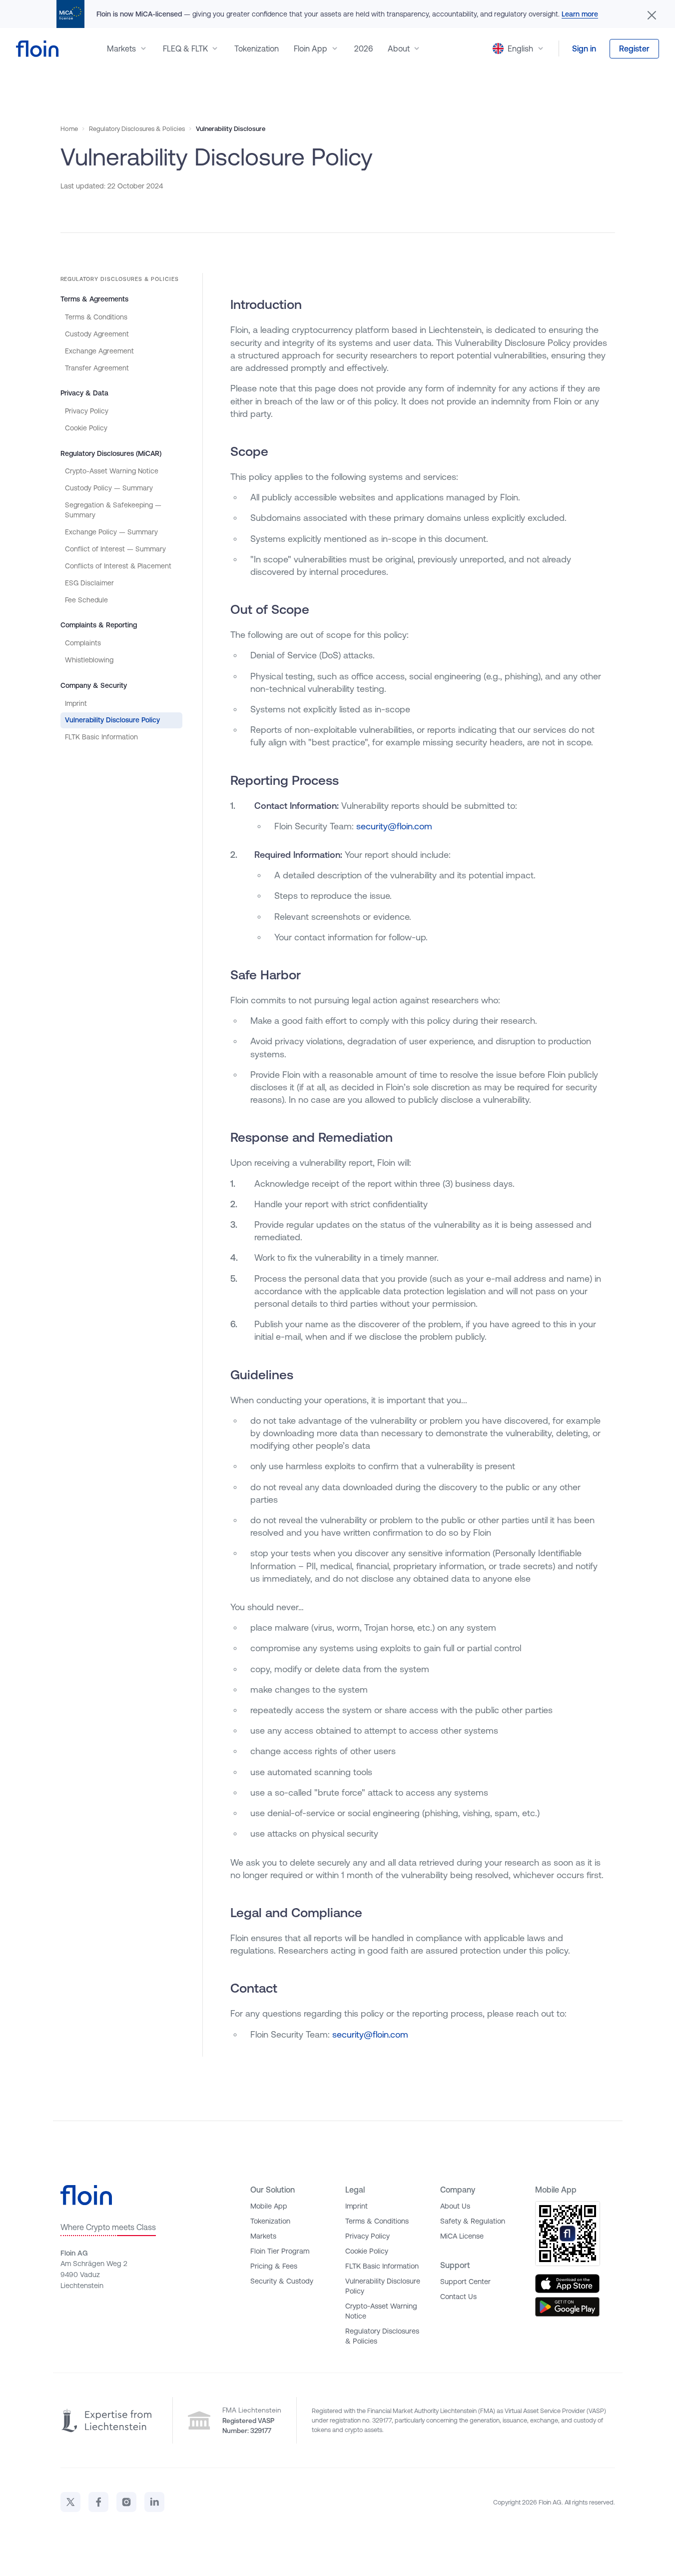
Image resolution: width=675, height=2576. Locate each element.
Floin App (311, 48)
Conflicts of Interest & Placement (118, 566)
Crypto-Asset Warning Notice (112, 471)
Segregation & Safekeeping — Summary (113, 510)
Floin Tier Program (280, 2251)
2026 (363, 48)
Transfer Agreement (97, 368)
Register (634, 48)
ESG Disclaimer (89, 583)
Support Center (465, 2282)
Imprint (76, 703)
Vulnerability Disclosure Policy (112, 720)
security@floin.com (394, 826)
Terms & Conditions (96, 317)
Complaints (83, 643)
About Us (455, 2206)
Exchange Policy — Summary (111, 532)
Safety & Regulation (473, 2221)
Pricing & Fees (274, 2266)
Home (69, 129)
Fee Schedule (86, 600)
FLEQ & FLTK (185, 48)
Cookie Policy (86, 428)
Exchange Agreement (99, 351)
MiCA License (462, 2236)
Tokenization (257, 48)
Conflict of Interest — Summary (115, 549)
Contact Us (458, 2297)
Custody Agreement (97, 334)
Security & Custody (282, 2281)
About (399, 48)
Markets (121, 48)
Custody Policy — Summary (109, 488)
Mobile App (269, 2206)
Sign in (584, 48)
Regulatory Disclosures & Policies (137, 129)
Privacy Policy (87, 411)
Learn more (580, 14)
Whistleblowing (89, 660)
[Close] (652, 14)
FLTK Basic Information (101, 737)
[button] (519, 48)
